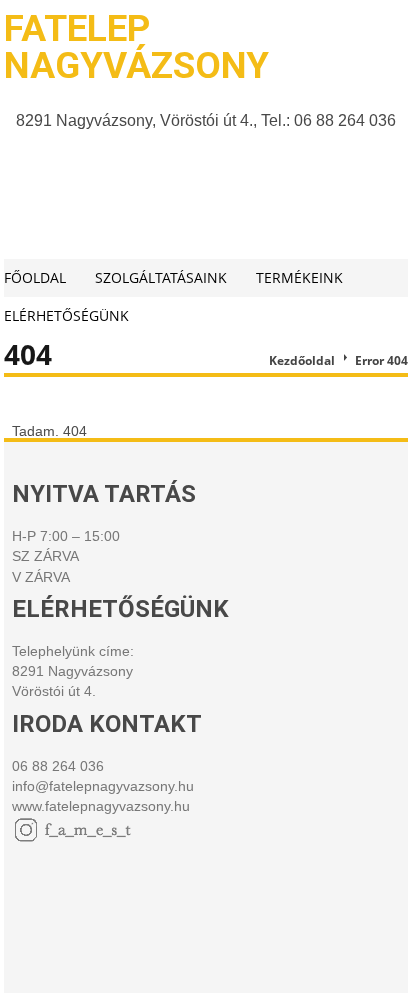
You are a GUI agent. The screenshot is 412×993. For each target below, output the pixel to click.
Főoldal (35, 277)
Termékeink (299, 277)
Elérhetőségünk (66, 315)
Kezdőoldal (302, 360)
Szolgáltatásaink (161, 277)
